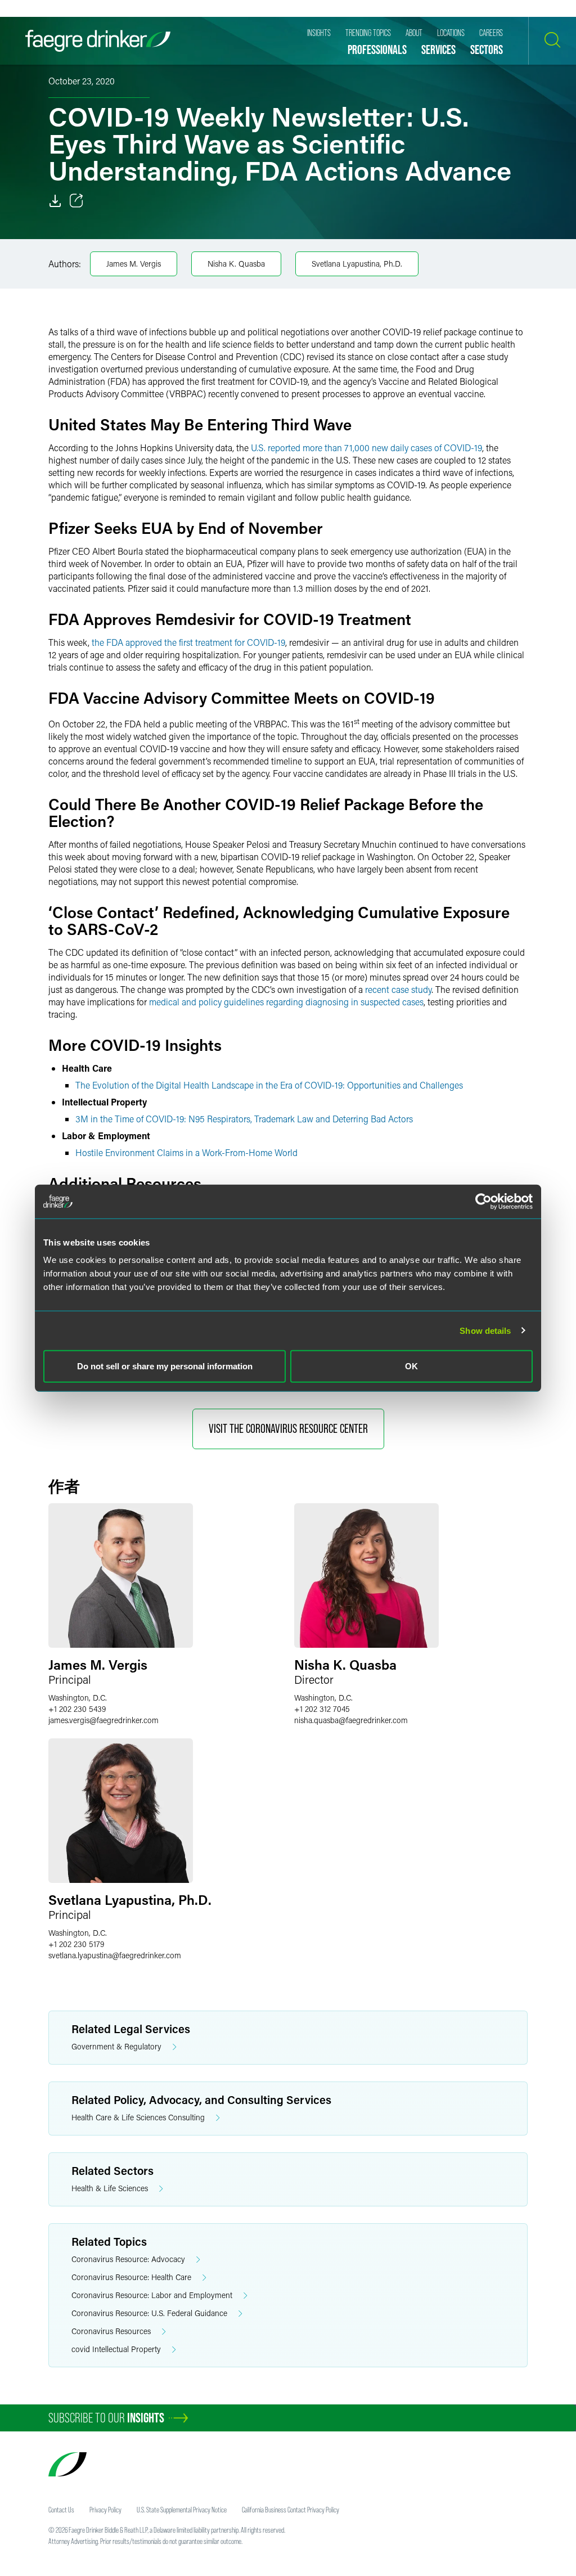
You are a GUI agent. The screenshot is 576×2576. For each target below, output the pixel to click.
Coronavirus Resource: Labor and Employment (152, 2295)
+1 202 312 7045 (322, 1709)
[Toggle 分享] (76, 201)
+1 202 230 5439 (77, 1709)
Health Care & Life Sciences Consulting (138, 2117)
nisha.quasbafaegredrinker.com (351, 1720)
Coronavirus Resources (111, 2331)
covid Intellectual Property (116, 2349)
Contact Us (61, 2510)
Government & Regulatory (116, 2046)
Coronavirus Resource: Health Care (131, 2277)
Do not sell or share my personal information (165, 1366)
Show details (485, 1330)
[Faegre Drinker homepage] (98, 41)
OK (411, 1366)
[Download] (55, 201)
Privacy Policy (105, 2510)
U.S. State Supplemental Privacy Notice (182, 2510)
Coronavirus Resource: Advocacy (128, 2259)
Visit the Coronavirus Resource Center (288, 1429)
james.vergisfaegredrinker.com (103, 1720)
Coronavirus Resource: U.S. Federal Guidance (149, 2313)
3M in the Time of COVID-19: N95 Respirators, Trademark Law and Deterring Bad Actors (244, 1119)
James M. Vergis (134, 264)
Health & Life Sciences (110, 2188)
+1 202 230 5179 (76, 1944)
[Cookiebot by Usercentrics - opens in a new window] (483, 1201)
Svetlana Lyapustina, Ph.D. (357, 264)
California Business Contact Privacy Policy (291, 2510)
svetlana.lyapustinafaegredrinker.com (115, 1955)
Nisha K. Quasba (236, 264)
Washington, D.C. (78, 1698)
